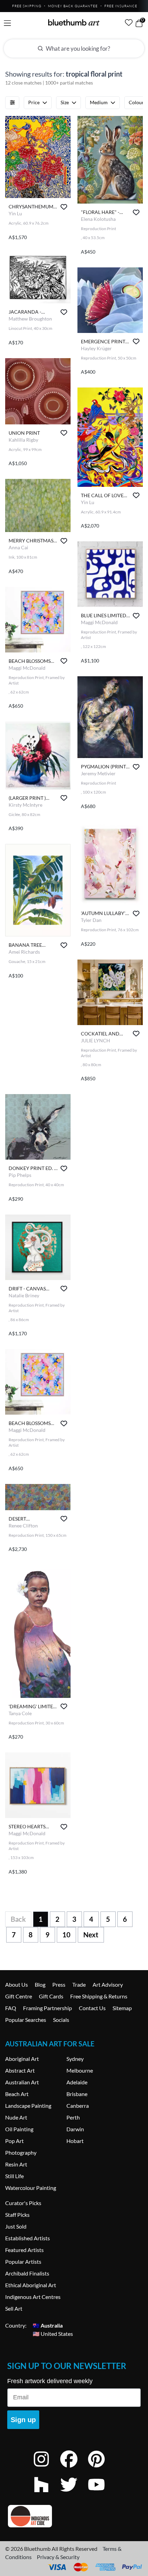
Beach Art (17, 2094)
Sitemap (122, 2008)
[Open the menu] (7, 23)
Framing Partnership (47, 2008)
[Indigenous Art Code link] (74, 2516)
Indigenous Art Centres (33, 2297)
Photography (21, 2152)
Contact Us (92, 2008)
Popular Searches (26, 2020)
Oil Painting (19, 2129)
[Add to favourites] (64, 207)
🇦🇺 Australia (48, 2325)
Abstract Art (20, 2070)
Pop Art (14, 2141)
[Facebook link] (74, 2468)
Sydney (75, 2059)
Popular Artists (23, 2262)
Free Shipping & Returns (99, 1996)
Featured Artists (24, 2250)
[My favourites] (129, 22)
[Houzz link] (46, 2494)
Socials (61, 2020)
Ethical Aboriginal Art (31, 2285)
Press (59, 1984)
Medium (99, 102)
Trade (79, 1984)
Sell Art (14, 2308)
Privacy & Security (58, 2557)
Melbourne (80, 2070)
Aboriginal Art (22, 2059)
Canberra (78, 2106)
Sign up (23, 2420)
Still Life (14, 2176)
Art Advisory (108, 1984)
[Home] (74, 22)
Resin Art (16, 2164)
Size (65, 102)
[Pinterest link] (102, 2468)
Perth (73, 2117)
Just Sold (16, 2226)
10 (66, 1935)
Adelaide (77, 2082)
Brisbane (77, 2094)
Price (34, 102)
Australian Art (22, 2082)
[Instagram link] (46, 2468)
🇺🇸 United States (53, 2334)
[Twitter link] (74, 2494)
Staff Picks (17, 2215)
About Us (17, 1984)
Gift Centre (19, 1996)
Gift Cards (51, 1996)
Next (91, 1935)
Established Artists (28, 2238)
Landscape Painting (28, 2106)
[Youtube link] (102, 2494)
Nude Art (16, 2117)
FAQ (11, 2008)
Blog (40, 1984)
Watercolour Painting (31, 2188)
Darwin (75, 2129)
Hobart (75, 2141)
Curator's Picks (23, 2203)
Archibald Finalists (27, 2273)
